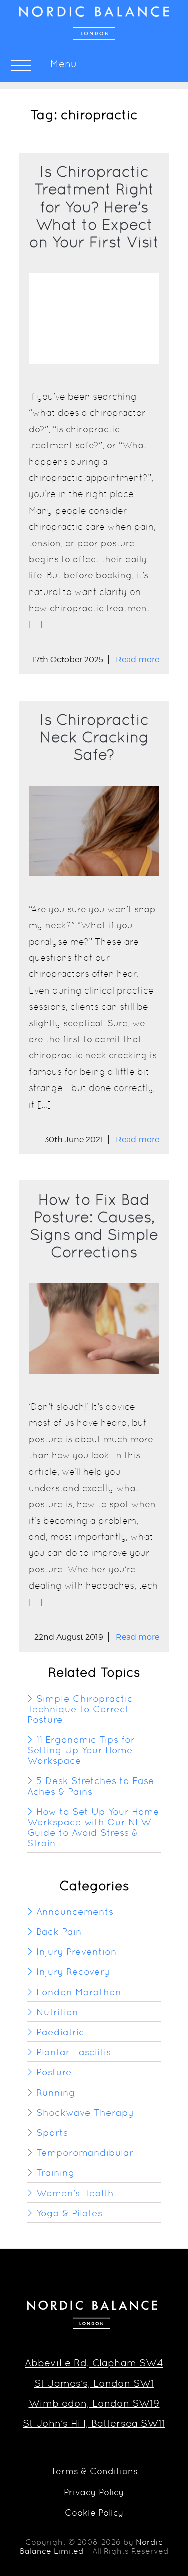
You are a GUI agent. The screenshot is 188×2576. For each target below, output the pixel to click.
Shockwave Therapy (85, 2112)
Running (56, 2092)
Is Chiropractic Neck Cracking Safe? (94, 737)
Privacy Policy (94, 2492)
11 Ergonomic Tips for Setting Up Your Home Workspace (81, 1750)
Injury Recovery (73, 1972)
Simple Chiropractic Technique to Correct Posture (80, 1709)
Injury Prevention (76, 1952)
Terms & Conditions (94, 2471)
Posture (54, 2072)
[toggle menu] (21, 66)
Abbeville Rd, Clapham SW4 (94, 2363)
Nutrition (57, 2012)
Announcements (75, 1911)
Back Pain (59, 1931)
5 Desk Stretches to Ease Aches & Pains (91, 1786)
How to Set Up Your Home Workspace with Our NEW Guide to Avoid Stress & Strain (93, 1827)
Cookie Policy (94, 2512)
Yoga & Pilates (69, 2213)
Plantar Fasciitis (73, 2052)
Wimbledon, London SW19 (94, 2403)
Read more (138, 660)
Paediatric (60, 2032)
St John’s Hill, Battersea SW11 (94, 2423)
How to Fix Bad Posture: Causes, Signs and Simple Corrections (94, 1226)
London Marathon (79, 1992)
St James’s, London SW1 (94, 2383)
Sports (52, 2133)
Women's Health (75, 2193)
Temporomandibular (85, 2153)
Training (55, 2173)
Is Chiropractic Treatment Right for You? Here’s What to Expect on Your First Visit (94, 207)
